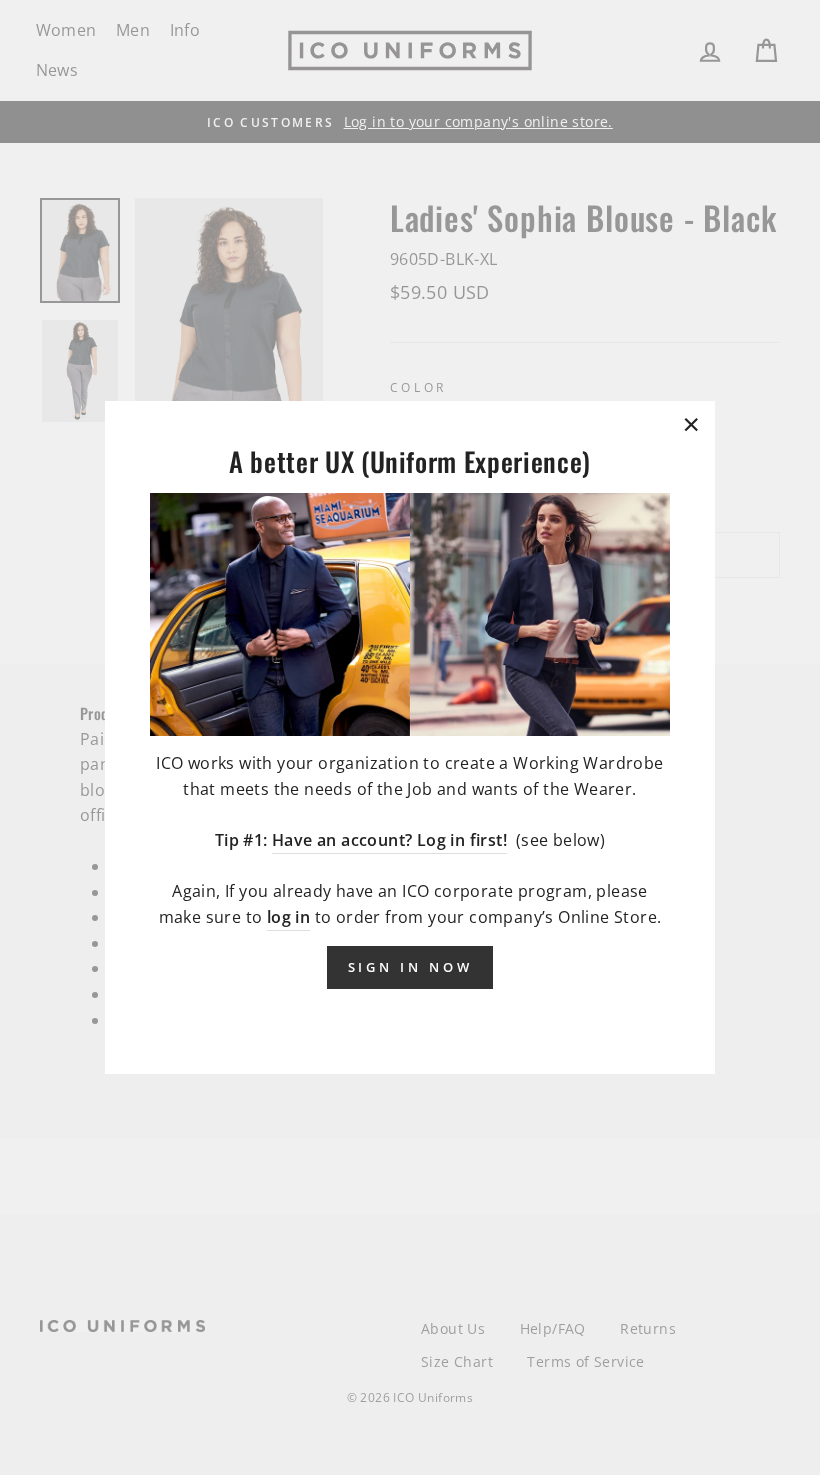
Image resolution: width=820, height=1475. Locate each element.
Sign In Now (410, 967)
